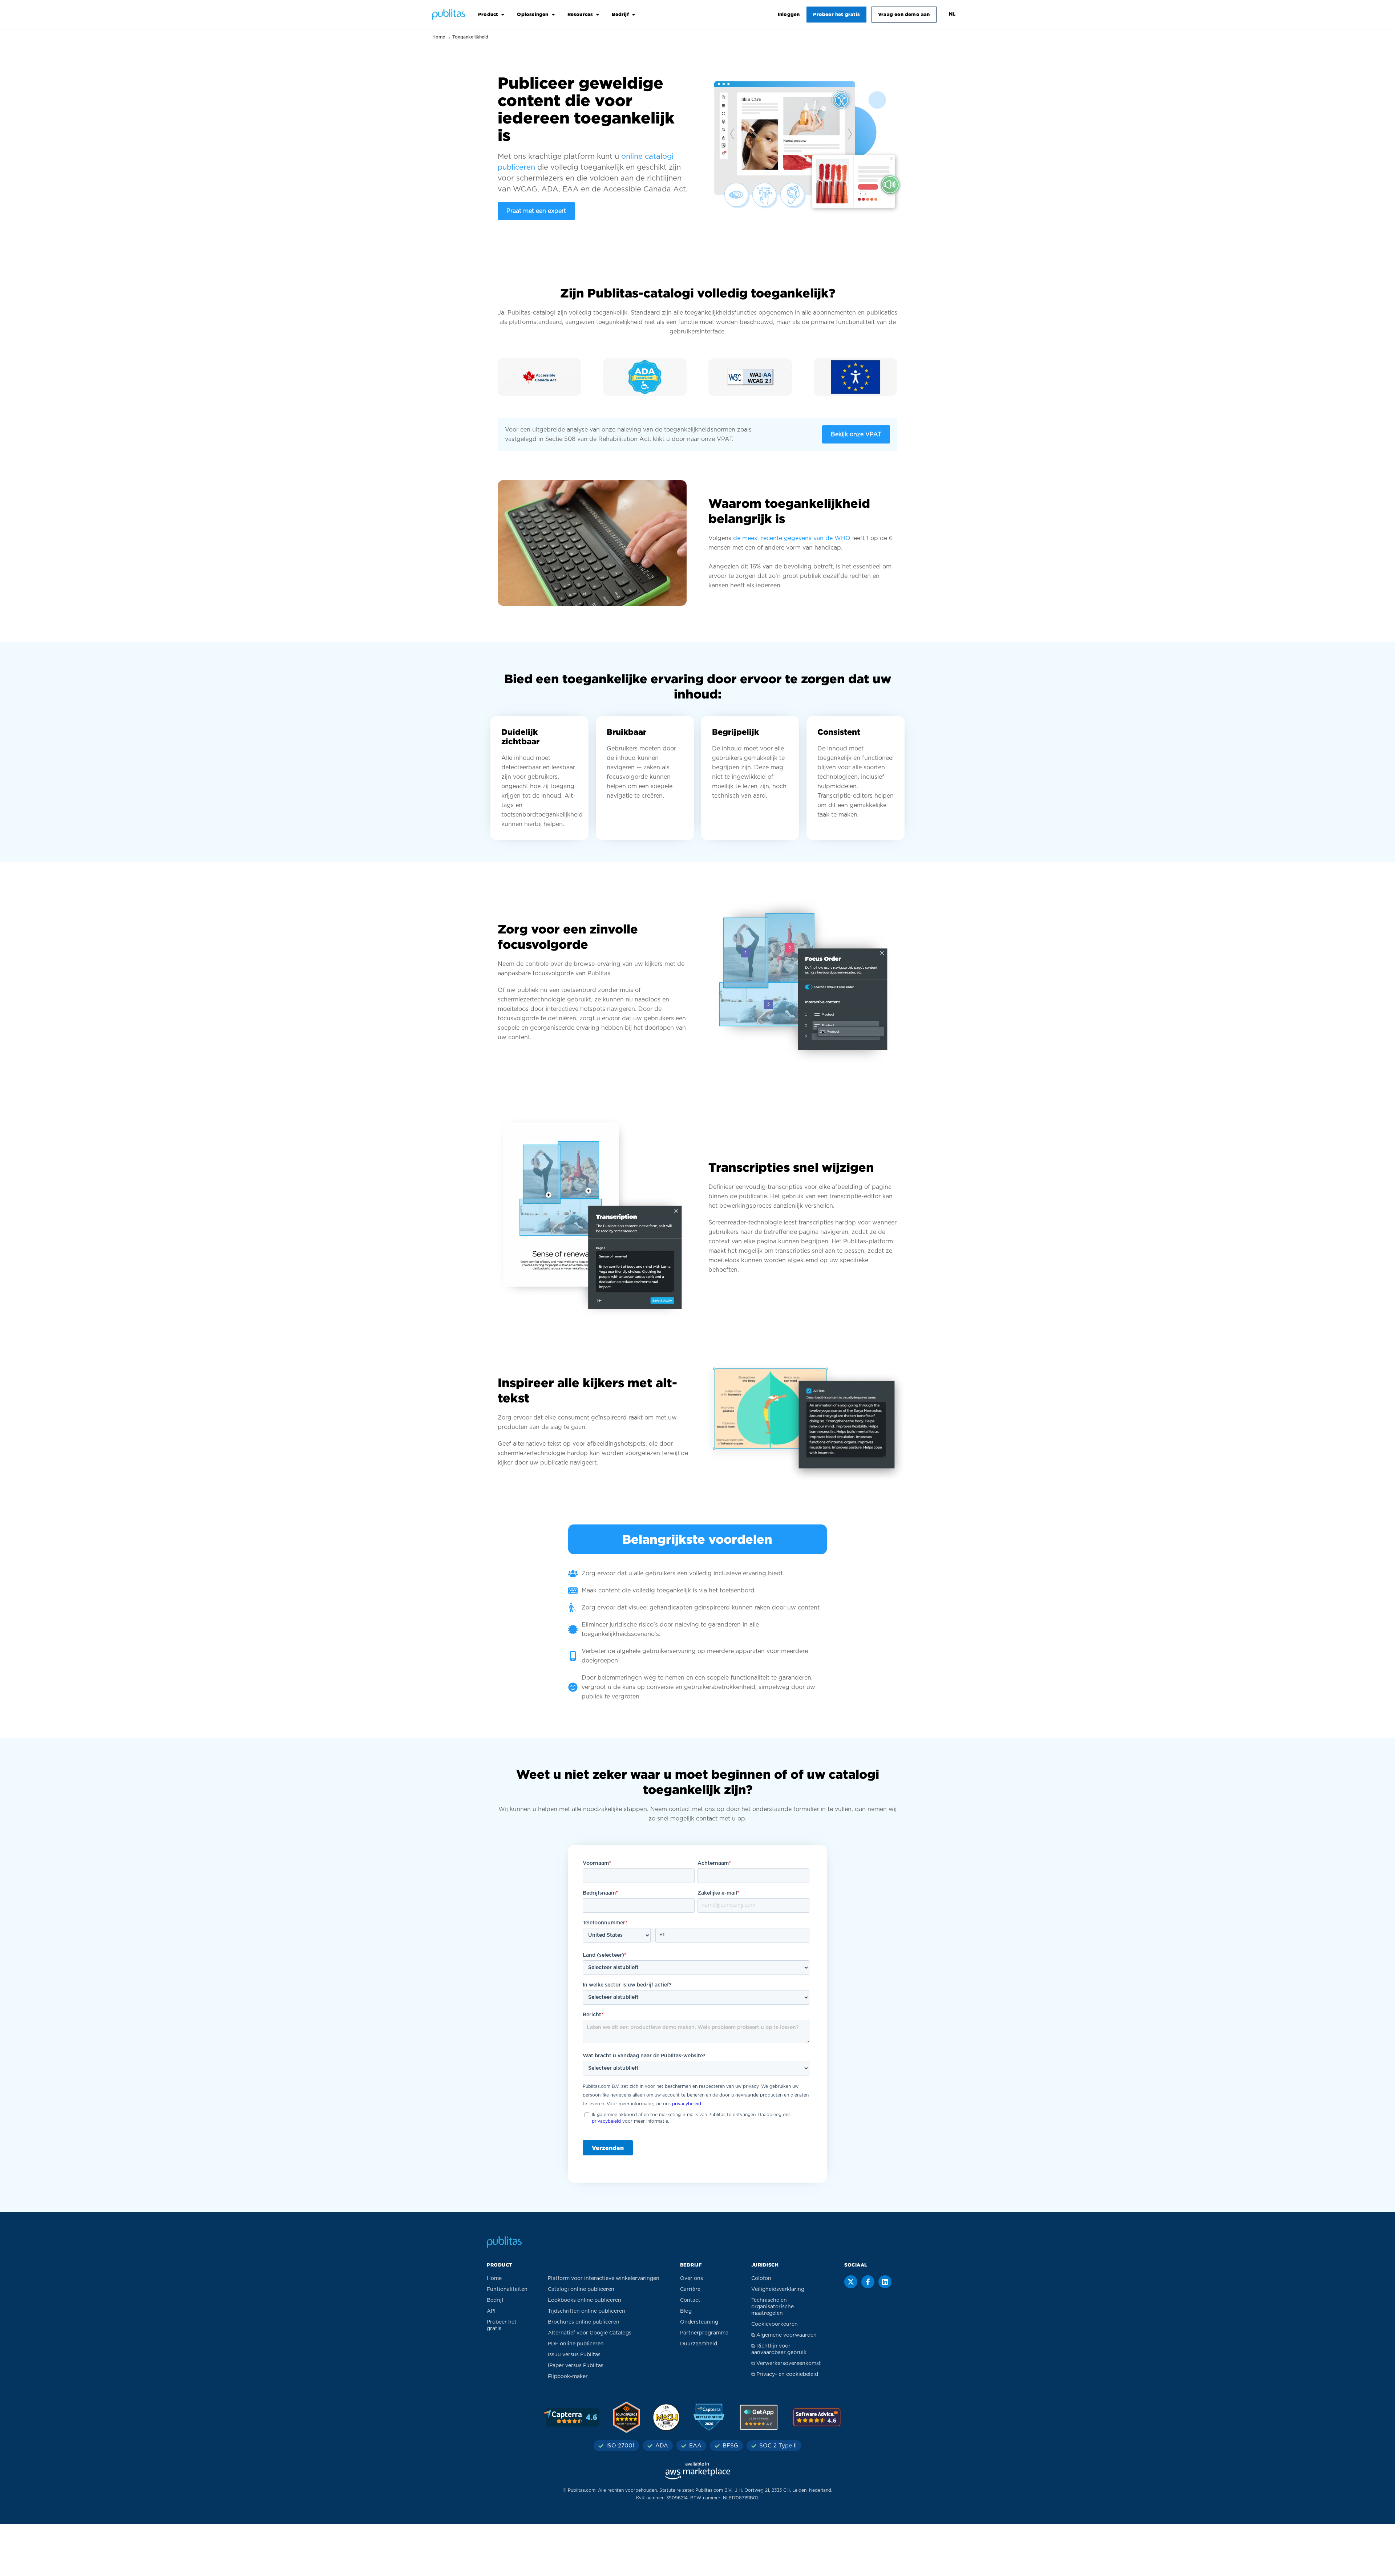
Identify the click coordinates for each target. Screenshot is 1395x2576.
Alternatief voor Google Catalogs (590, 2333)
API (491, 2311)
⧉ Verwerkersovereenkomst (786, 2364)
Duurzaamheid (699, 2344)
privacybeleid (687, 2104)
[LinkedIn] (885, 2282)
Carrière (690, 2289)
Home (439, 37)
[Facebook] (868, 2282)
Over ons (692, 2279)
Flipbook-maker (568, 2377)
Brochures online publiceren (584, 2322)
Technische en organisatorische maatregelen (773, 2307)
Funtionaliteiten (507, 2289)
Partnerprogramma (704, 2333)
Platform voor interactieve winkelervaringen (604, 2279)
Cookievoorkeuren (775, 2324)
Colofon (761, 2279)
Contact (690, 2300)
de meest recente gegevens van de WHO (792, 538)
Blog (686, 2311)
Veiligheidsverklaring (778, 2289)
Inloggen (789, 14)
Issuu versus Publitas (574, 2355)
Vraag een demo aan (904, 14)
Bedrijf (620, 14)
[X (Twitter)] (851, 2282)
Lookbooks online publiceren (585, 2300)
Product (488, 14)
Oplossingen (533, 14)
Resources (580, 14)
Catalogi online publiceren (581, 2289)
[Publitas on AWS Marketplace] (697, 2471)
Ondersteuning (699, 2322)
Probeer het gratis (836, 14)
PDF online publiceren (576, 2344)
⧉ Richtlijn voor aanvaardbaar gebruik (779, 2349)
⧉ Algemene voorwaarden (784, 2335)
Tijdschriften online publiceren (587, 2311)
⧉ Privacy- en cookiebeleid (785, 2374)
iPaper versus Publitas (576, 2366)
